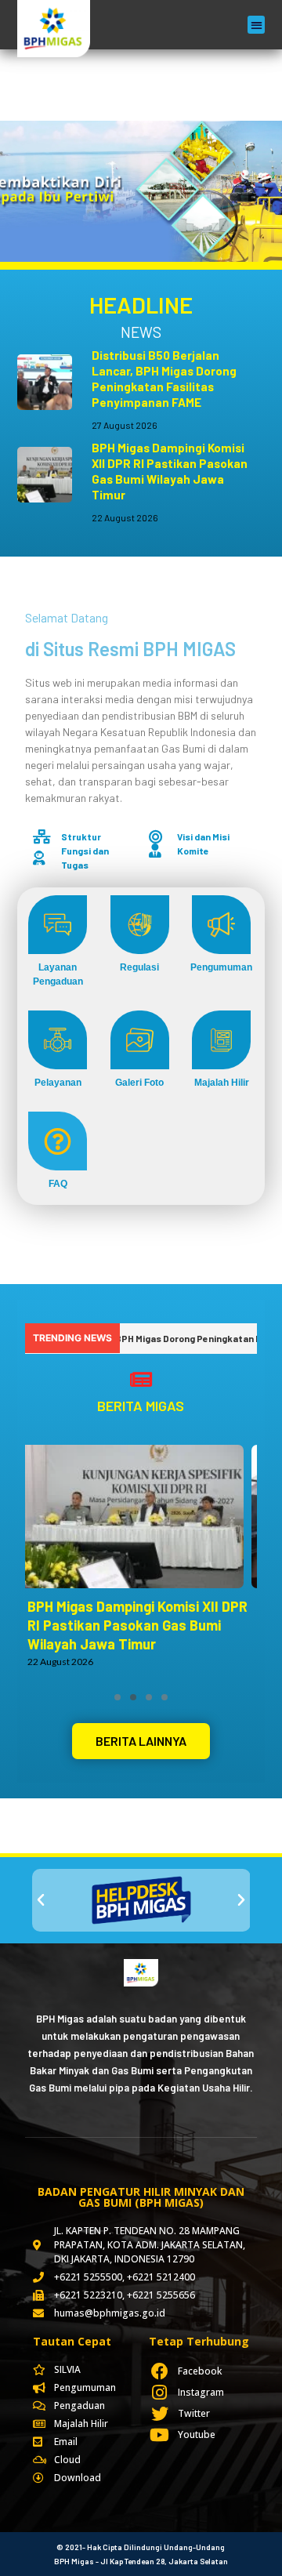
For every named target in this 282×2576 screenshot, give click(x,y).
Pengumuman (221, 967)
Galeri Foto (139, 1083)
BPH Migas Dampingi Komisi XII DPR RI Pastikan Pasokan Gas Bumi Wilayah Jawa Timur (137, 1625)
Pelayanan (58, 1083)
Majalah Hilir (222, 1083)
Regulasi (139, 967)
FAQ (58, 1184)
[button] (257, 25)
